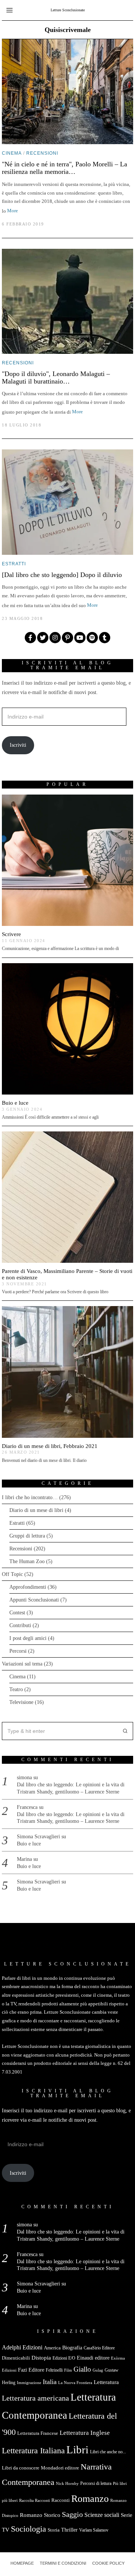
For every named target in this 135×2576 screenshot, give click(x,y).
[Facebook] (30, 638)
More (13, 211)
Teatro (16, 1689)
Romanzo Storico (40, 2515)
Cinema (12, 153)
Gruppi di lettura (27, 1536)
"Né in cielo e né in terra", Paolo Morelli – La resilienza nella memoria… (64, 168)
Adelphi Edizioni (22, 2347)
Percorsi (18, 1651)
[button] (124, 1731)
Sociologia (28, 2529)
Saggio (72, 2514)
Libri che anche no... (108, 2452)
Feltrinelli (54, 2370)
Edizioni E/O (64, 2358)
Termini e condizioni (63, 2563)
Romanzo (90, 2499)
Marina (24, 1859)
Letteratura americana (35, 2398)
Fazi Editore (31, 2370)
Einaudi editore (93, 2358)
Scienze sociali (102, 2515)
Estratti (14, 564)
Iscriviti (18, 745)
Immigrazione (29, 2383)
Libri (77, 2450)
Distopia (41, 2358)
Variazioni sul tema (22, 1664)
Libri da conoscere (21, 2468)
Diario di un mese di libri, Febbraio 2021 (50, 1446)
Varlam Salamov (94, 2530)
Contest (17, 1613)
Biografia (72, 2348)
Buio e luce (15, 1103)
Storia (54, 2530)
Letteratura (106, 2382)
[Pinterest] (67, 638)
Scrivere (11, 934)
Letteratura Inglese (85, 2433)
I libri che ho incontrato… (30, 1497)
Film (68, 2370)
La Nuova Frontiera (75, 2383)
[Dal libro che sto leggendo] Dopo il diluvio (62, 575)
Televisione (21, 1702)
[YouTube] (80, 638)
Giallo (82, 2369)
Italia (50, 2382)
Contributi (20, 1625)
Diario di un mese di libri (36, 1510)
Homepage (22, 2563)
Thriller (69, 2530)
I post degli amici (28, 1638)
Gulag (98, 2370)
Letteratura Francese (38, 2433)
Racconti (61, 2500)
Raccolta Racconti (34, 2501)
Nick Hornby (67, 2484)
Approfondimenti (28, 1587)
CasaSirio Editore (99, 2348)
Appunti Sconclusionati (34, 1600)
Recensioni (42, 153)
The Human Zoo (27, 1561)
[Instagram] (55, 638)
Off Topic (12, 1574)
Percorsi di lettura (96, 2483)
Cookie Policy (108, 2563)
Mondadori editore (60, 2468)
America (52, 2348)
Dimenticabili (16, 2358)
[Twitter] (43, 638)
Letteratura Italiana (33, 2451)
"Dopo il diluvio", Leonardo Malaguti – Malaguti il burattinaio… (56, 378)
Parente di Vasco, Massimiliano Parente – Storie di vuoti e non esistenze (67, 1274)
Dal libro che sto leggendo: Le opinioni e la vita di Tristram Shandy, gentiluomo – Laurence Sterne (71, 1788)
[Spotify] (92, 638)
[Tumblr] (105, 638)
